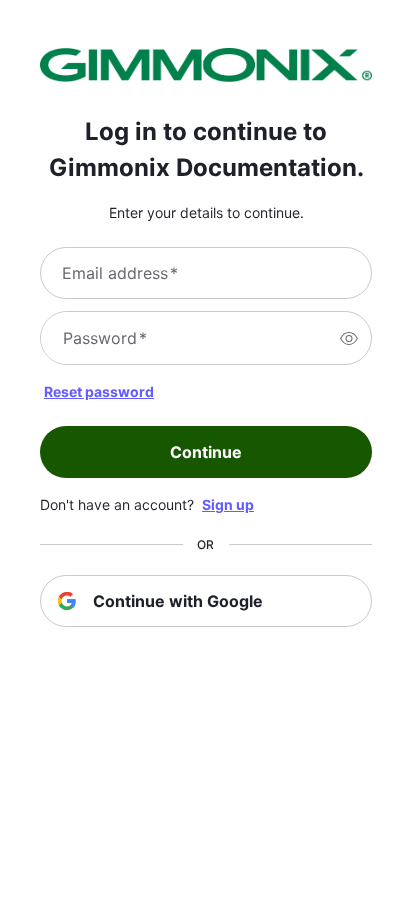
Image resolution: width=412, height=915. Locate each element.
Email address (120, 273)
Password (105, 338)
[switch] (349, 338)
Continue (206, 452)
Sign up (228, 504)
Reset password (99, 391)
